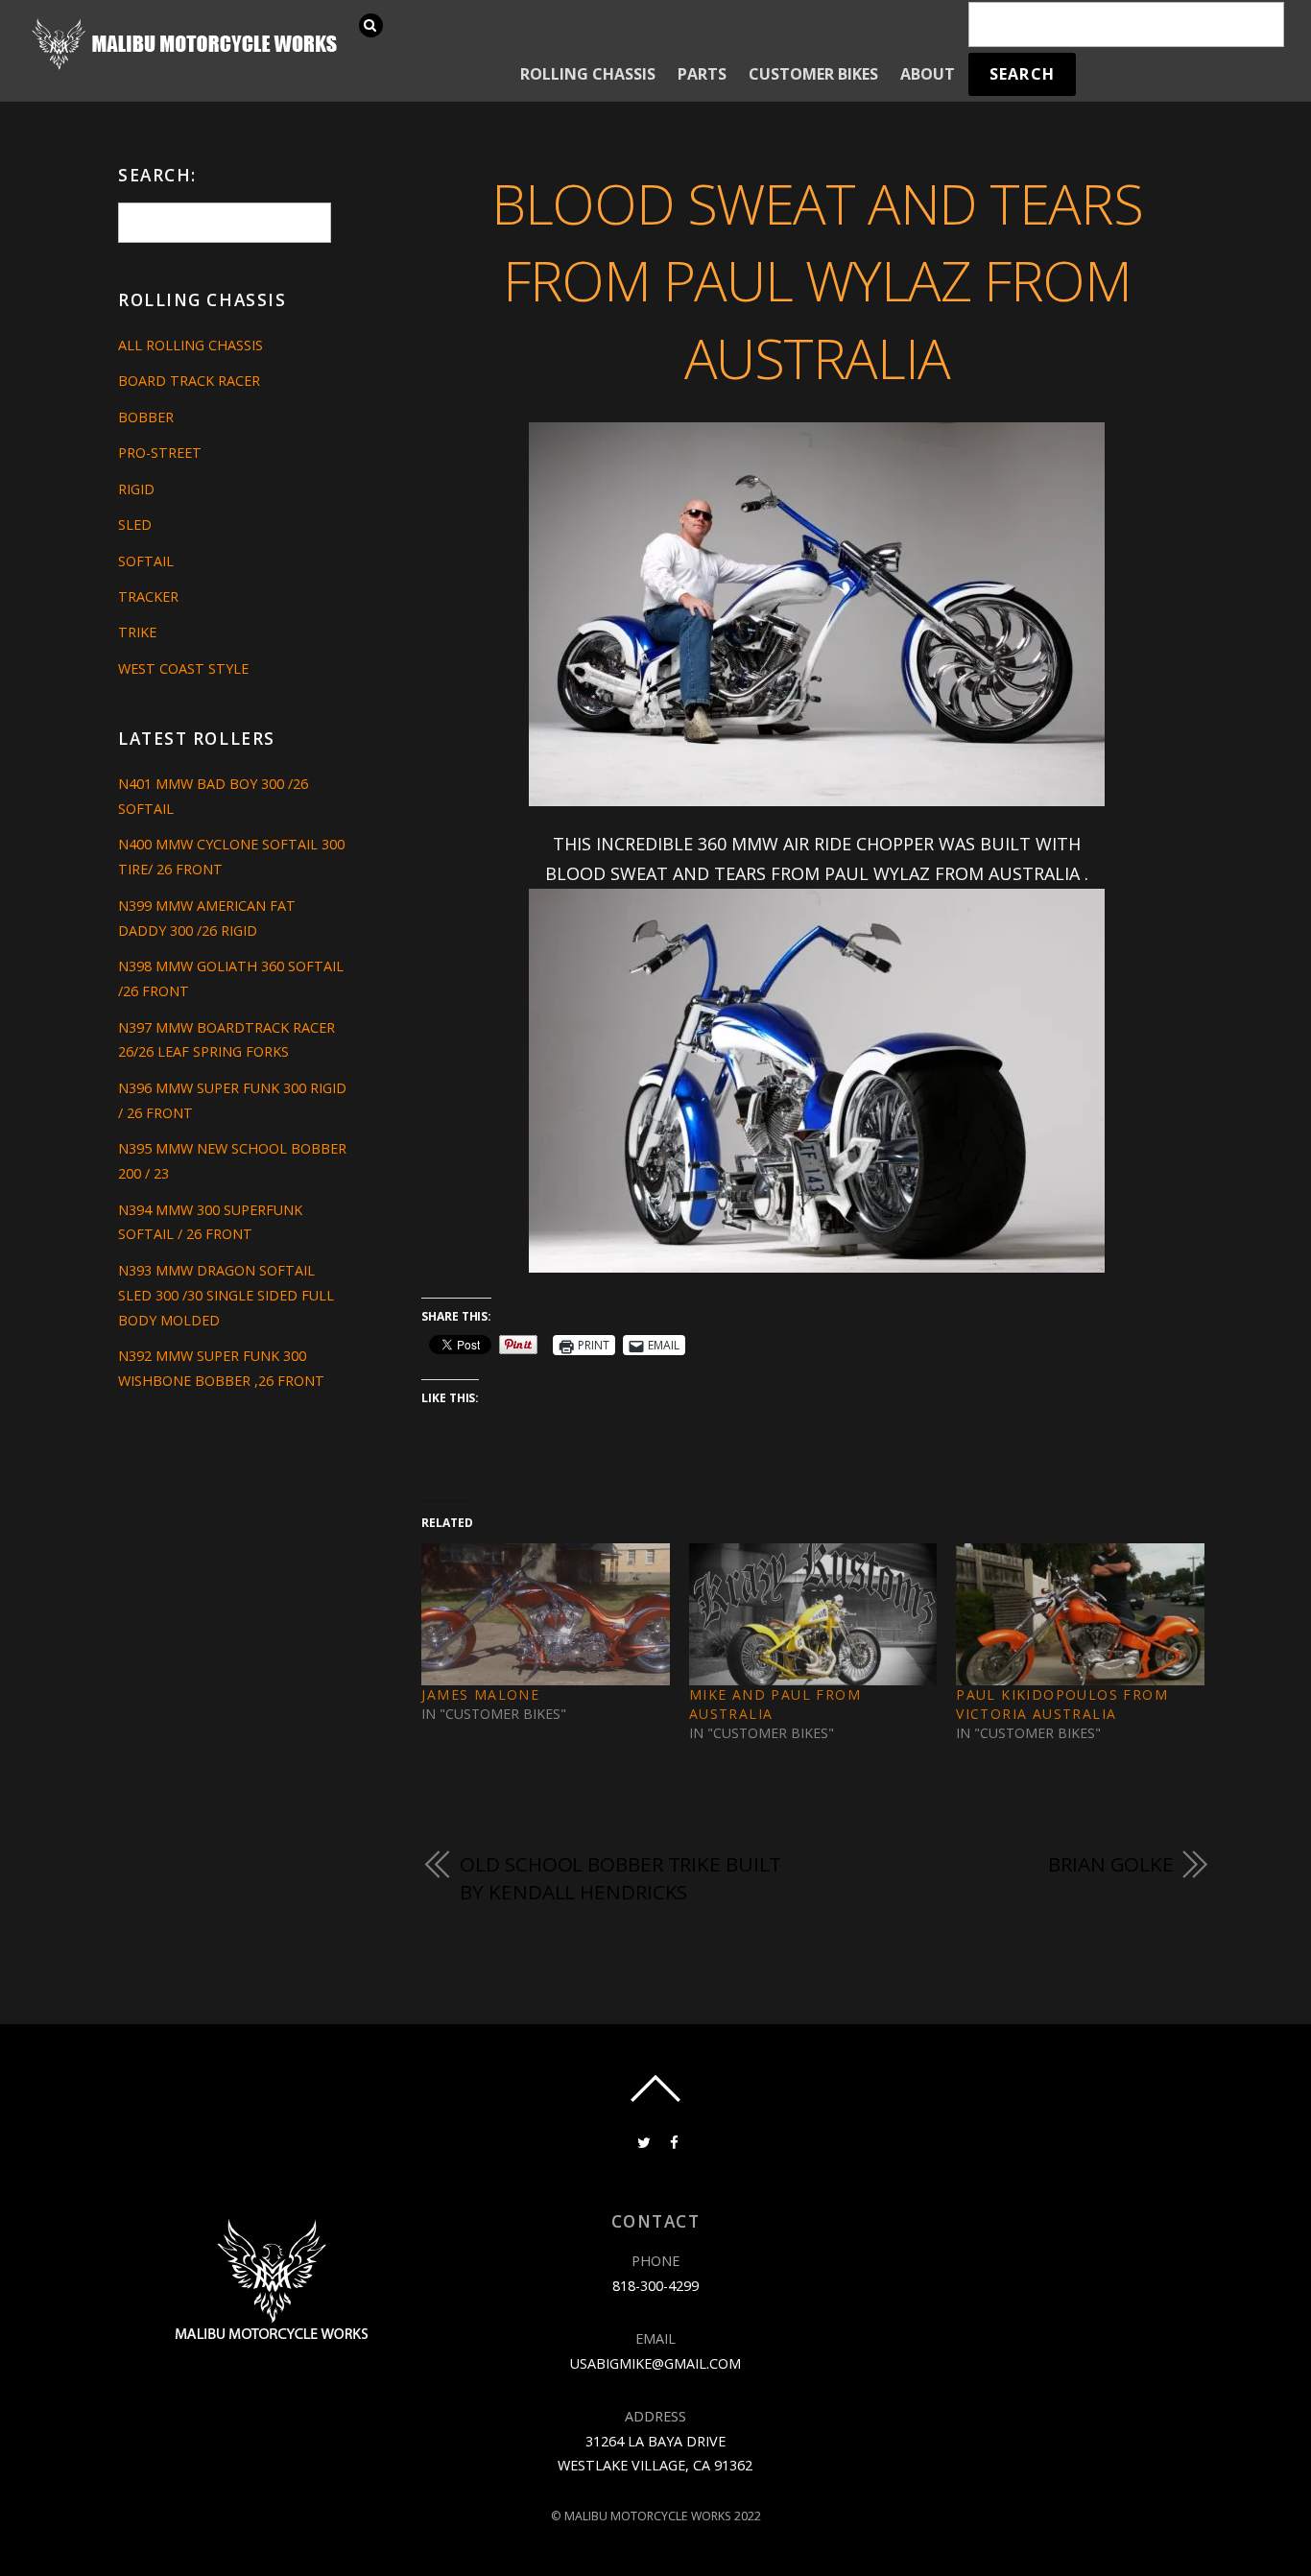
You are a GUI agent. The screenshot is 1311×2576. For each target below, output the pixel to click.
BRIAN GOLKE (1111, 1864)
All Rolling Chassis (191, 345)
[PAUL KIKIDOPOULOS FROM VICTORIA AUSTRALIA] (1080, 1614)
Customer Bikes (813, 74)
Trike (137, 632)
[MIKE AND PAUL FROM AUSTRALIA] (813, 1614)
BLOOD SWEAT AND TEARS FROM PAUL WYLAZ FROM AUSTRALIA (817, 280)
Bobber (146, 417)
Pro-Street (160, 453)
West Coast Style (183, 668)
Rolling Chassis (588, 74)
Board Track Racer (189, 381)
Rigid (136, 489)
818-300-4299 (655, 2286)
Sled (135, 525)
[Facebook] (673, 2141)
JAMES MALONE (480, 1694)
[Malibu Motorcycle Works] (187, 68)
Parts (702, 74)
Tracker (148, 596)
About (928, 74)
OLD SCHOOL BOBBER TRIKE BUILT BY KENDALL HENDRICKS (620, 1878)
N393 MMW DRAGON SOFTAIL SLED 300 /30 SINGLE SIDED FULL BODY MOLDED (226, 1295)
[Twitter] (642, 2141)
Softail (146, 561)
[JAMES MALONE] (545, 1614)
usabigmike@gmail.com (655, 2363)
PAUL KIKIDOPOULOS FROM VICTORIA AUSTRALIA (1062, 1704)
